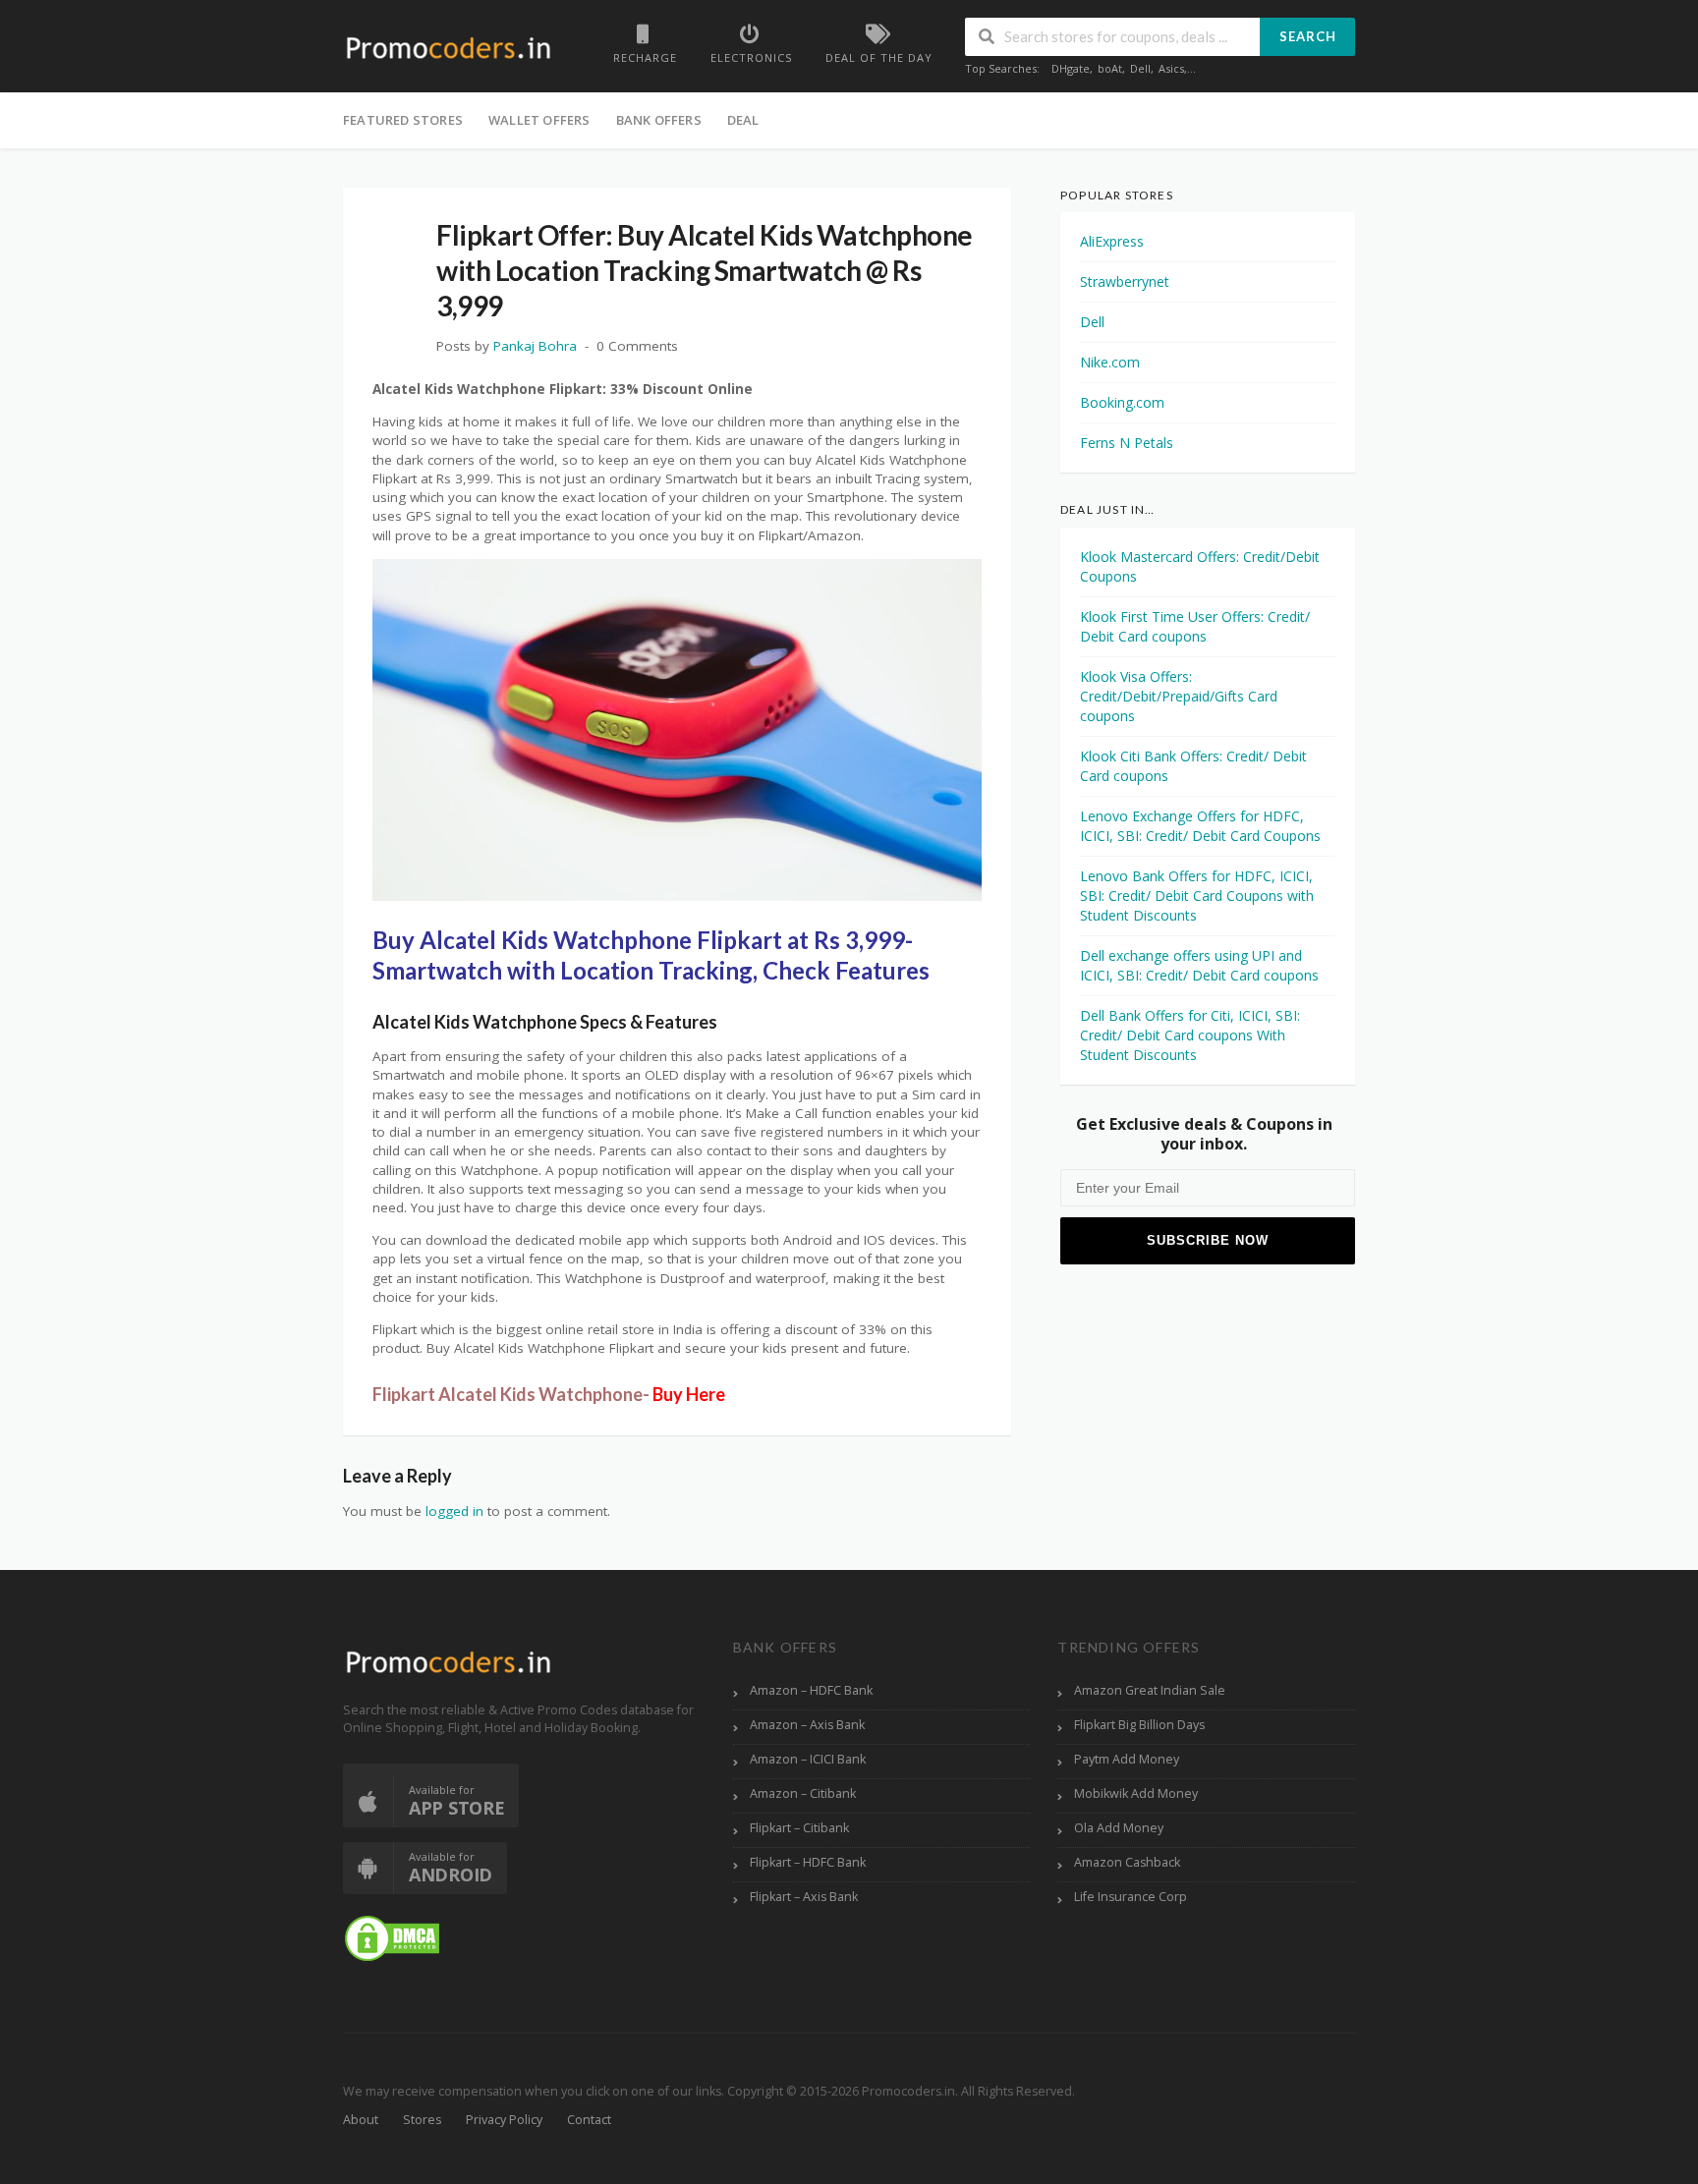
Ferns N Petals (1127, 443)
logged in (454, 1511)
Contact (589, 2120)
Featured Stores (403, 120)
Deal (743, 120)
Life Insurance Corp (1131, 1897)
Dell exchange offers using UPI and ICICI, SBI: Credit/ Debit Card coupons (1199, 965)
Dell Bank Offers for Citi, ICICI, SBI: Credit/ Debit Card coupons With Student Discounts (1190, 1035)
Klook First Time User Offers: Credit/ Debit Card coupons (1195, 626)
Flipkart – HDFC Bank (808, 1862)
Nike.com (1110, 362)
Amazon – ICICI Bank (808, 1759)
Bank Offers (659, 120)
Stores (422, 2120)
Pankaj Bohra (535, 346)
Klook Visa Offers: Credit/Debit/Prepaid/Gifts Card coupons (1179, 696)
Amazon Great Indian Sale (1150, 1690)
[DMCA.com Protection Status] (392, 1938)
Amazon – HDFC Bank (811, 1690)
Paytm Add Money (1127, 1759)
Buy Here (689, 1394)
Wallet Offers (539, 120)
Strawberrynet (1125, 281)
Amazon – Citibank (803, 1793)
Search (1308, 36)
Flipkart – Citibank (799, 1828)
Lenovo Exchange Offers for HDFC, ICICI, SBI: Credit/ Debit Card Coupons (1200, 826)
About (361, 2120)
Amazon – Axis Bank (807, 1725)
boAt (1110, 68)
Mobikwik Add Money (1136, 1793)
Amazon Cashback (1127, 1862)
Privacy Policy (504, 2120)
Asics (1171, 68)
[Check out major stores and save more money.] (449, 48)
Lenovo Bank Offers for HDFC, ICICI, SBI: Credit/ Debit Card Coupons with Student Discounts (1197, 896)
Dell (1140, 68)
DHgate (1071, 68)
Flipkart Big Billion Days (1139, 1725)
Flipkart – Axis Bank (804, 1897)
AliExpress (1112, 241)
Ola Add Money (1119, 1828)
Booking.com (1122, 402)
